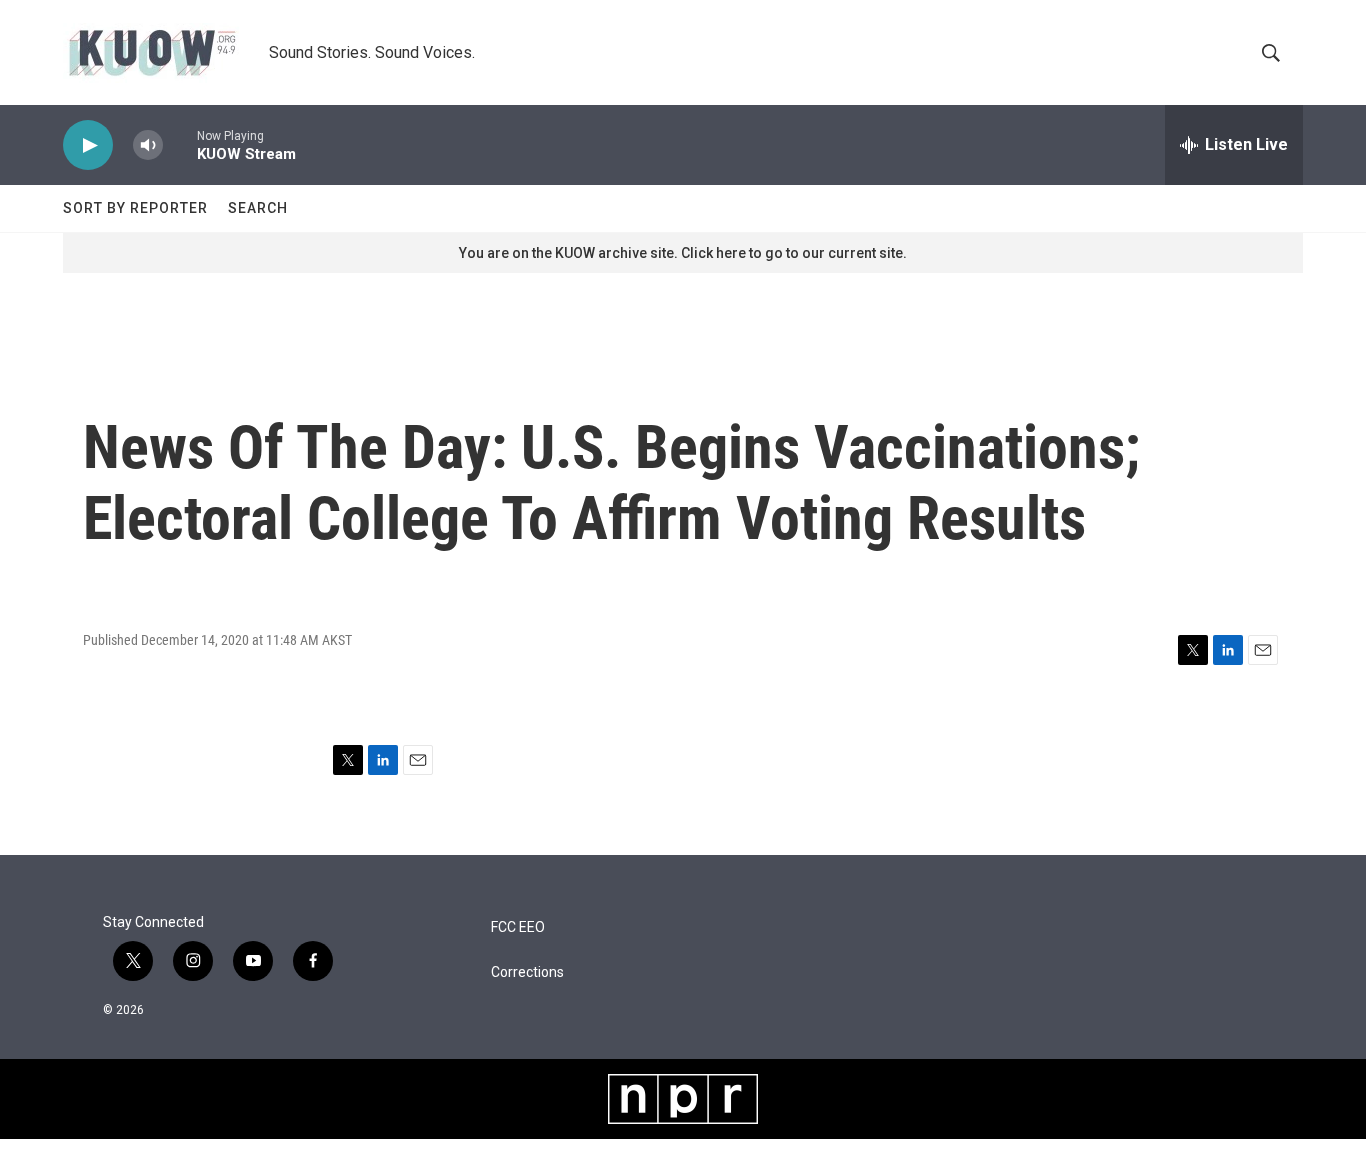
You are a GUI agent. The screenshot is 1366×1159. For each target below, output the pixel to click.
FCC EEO (518, 927)
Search (258, 208)
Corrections (527, 972)
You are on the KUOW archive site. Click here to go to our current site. (683, 253)
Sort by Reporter (135, 208)
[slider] (180, 144)
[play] (88, 145)
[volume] (148, 145)
